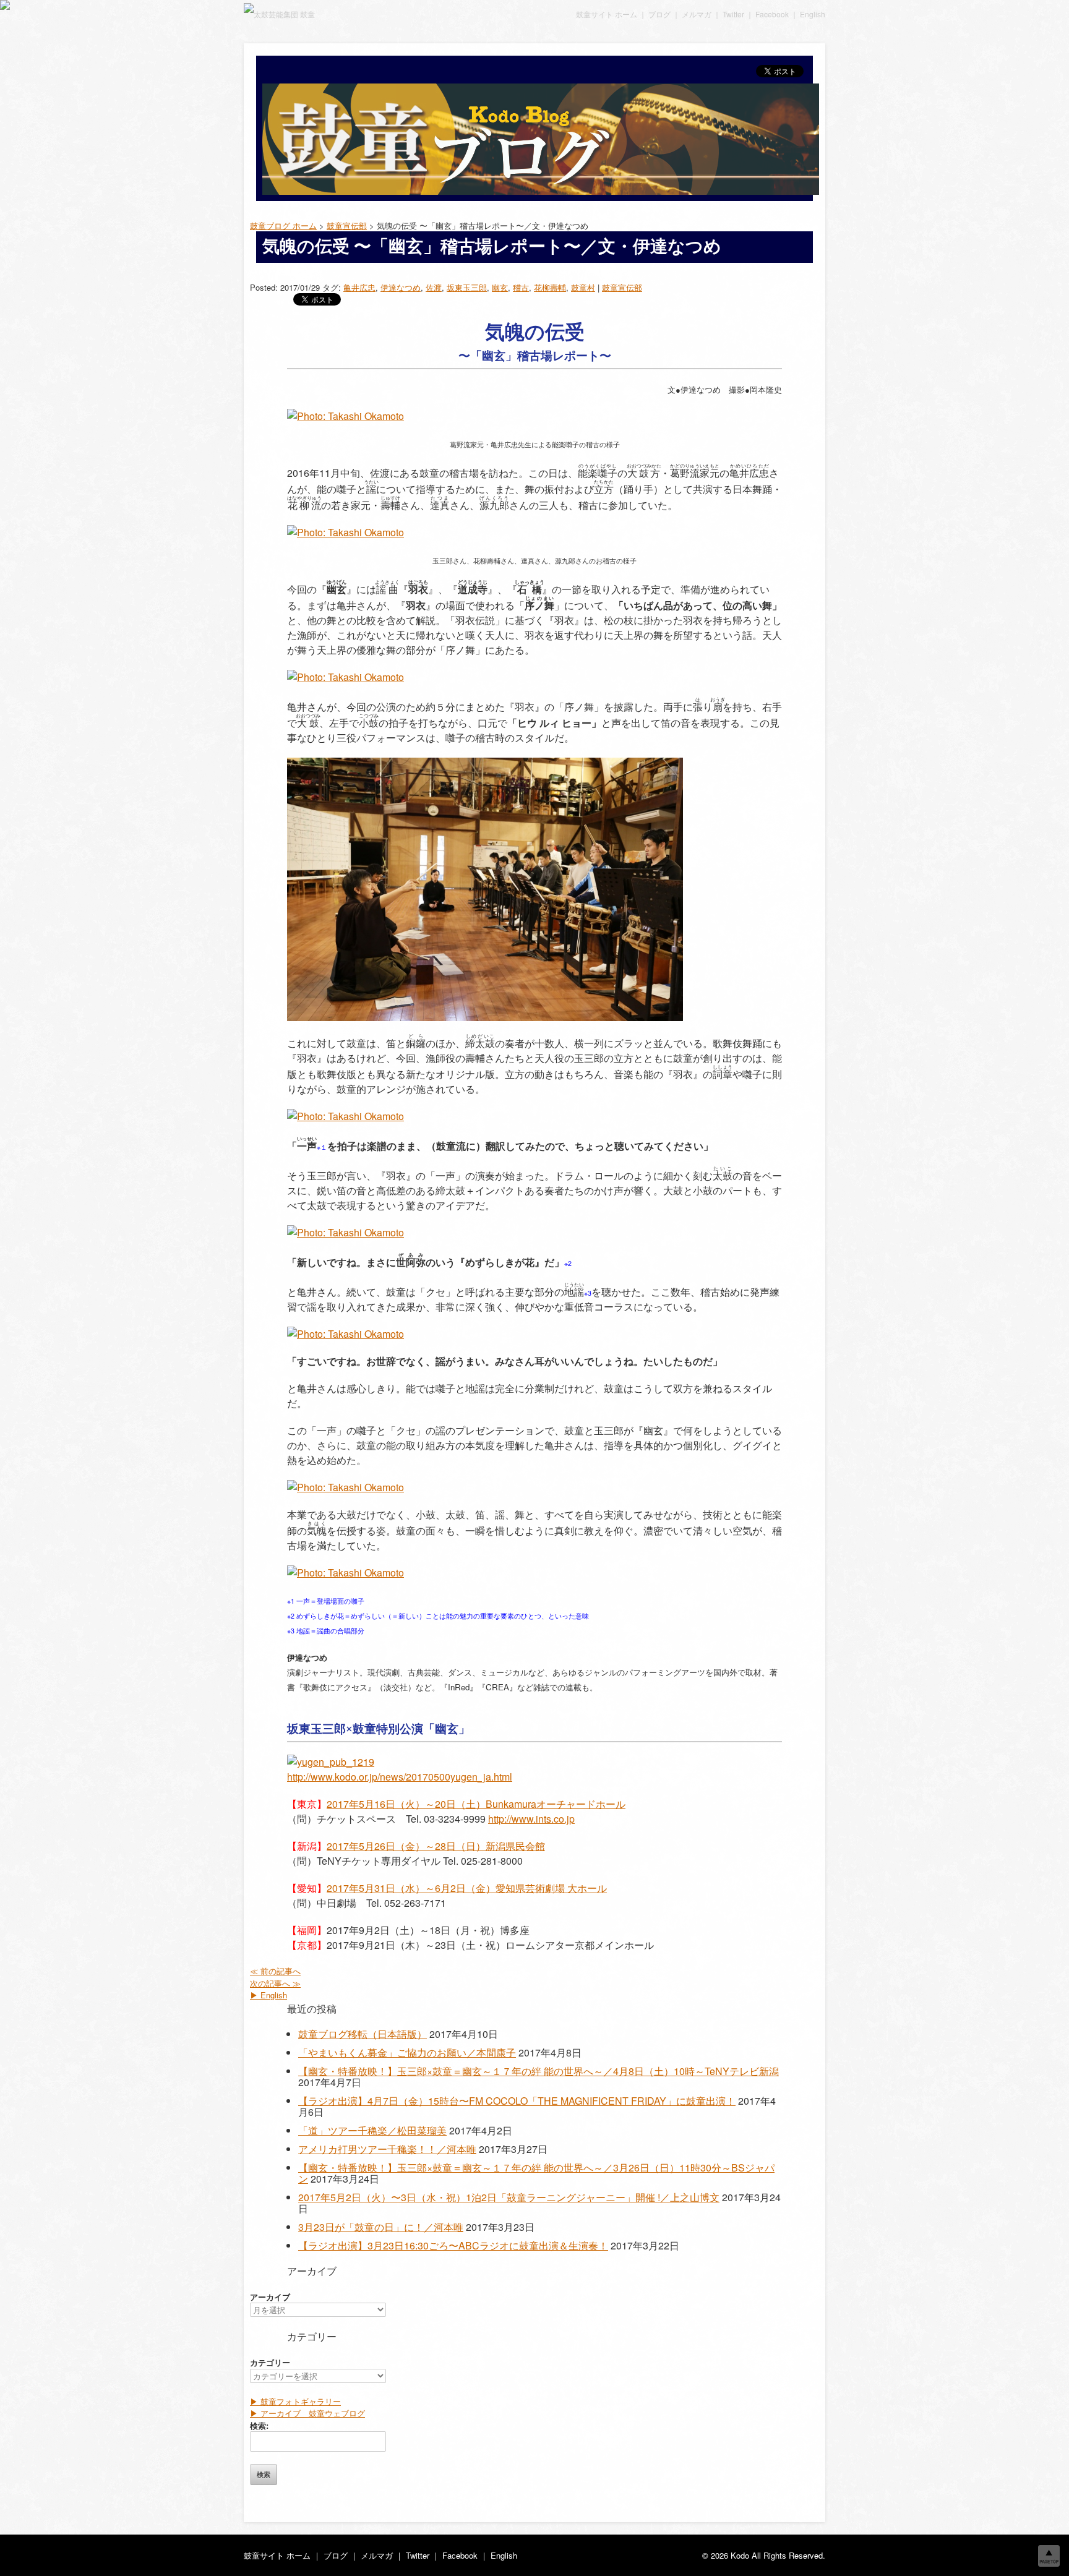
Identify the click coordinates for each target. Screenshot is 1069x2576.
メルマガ (697, 14)
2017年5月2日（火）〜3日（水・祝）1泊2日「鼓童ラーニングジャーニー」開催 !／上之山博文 (509, 2197)
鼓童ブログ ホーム (283, 225)
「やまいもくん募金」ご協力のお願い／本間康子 (407, 2052)
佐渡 (434, 287)
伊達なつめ (401, 287)
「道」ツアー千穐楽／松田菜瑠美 (372, 2130)
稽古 (521, 287)
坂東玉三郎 (467, 287)
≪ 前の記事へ (275, 1971)
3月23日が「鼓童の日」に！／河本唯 (381, 2227)
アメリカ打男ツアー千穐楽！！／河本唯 (387, 2149)
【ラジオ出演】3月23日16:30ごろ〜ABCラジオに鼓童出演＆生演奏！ (453, 2245)
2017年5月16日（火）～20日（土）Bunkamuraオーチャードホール (476, 1804)
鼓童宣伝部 (622, 287)
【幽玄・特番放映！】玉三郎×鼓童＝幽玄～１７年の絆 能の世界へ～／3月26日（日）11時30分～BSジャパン (536, 2173)
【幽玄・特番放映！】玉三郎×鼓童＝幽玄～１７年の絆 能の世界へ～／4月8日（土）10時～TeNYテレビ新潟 (539, 2071)
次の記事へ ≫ (275, 1983)
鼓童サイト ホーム (607, 14)
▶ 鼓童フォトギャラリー (295, 2401)
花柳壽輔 (550, 287)
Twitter (733, 14)
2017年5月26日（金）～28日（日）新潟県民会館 (436, 1846)
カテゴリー (270, 2362)
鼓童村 (583, 287)
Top (1049, 2556)
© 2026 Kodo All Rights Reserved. (764, 2555)
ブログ (659, 14)
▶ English (268, 1995)
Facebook (772, 14)
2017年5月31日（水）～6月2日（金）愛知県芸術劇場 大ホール (467, 1888)
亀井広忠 (359, 287)
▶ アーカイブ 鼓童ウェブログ (307, 2413)
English (813, 14)
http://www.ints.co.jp (531, 1819)
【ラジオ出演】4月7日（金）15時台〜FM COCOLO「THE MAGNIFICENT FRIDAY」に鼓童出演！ (517, 2101)
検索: (259, 2425)
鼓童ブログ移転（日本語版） (363, 2034)
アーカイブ (270, 2297)
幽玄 (500, 287)
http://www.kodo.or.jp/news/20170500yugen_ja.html (400, 1777)
